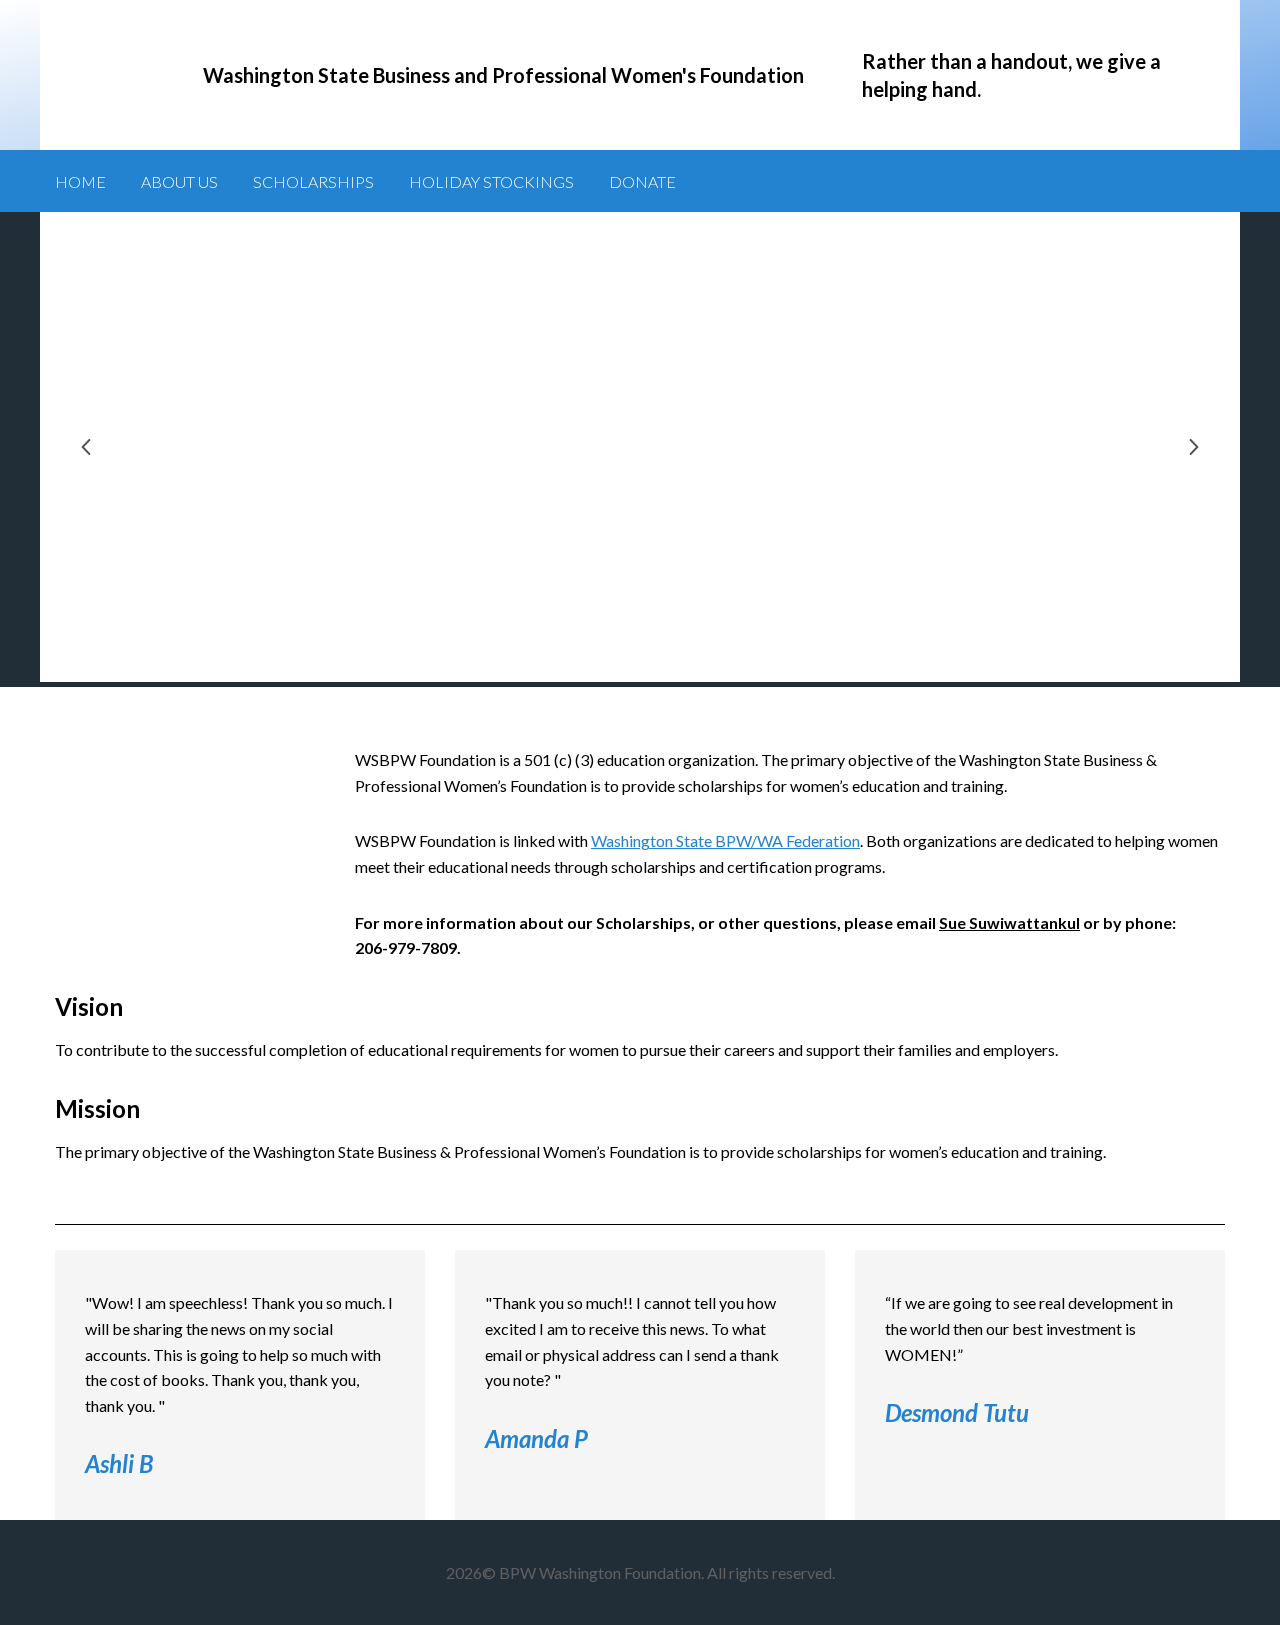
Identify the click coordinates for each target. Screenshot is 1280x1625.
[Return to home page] (110, 75)
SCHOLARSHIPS (313, 181)
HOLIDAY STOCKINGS (491, 181)
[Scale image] (640, 447)
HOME (80, 181)
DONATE (642, 181)
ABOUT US (179, 181)
